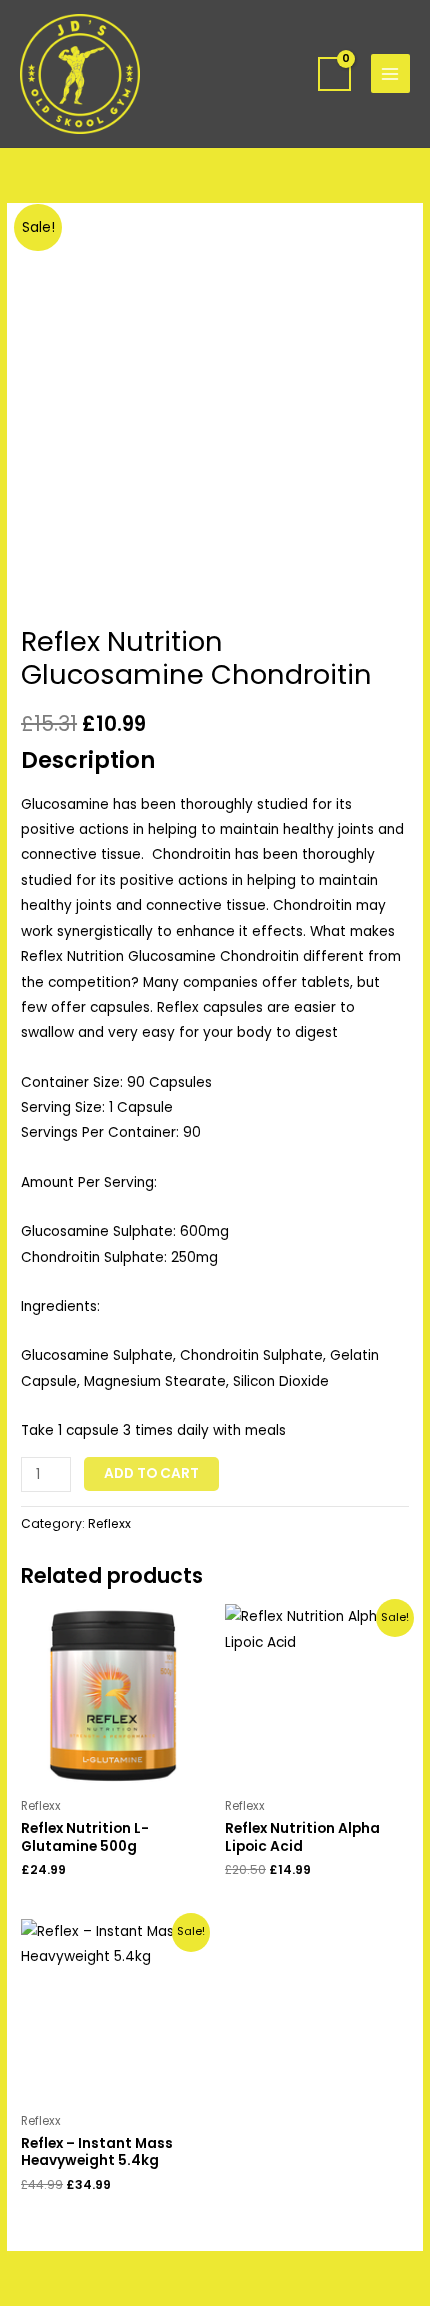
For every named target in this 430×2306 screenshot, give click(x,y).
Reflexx (109, 1523)
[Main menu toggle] (390, 73)
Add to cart (151, 1473)
